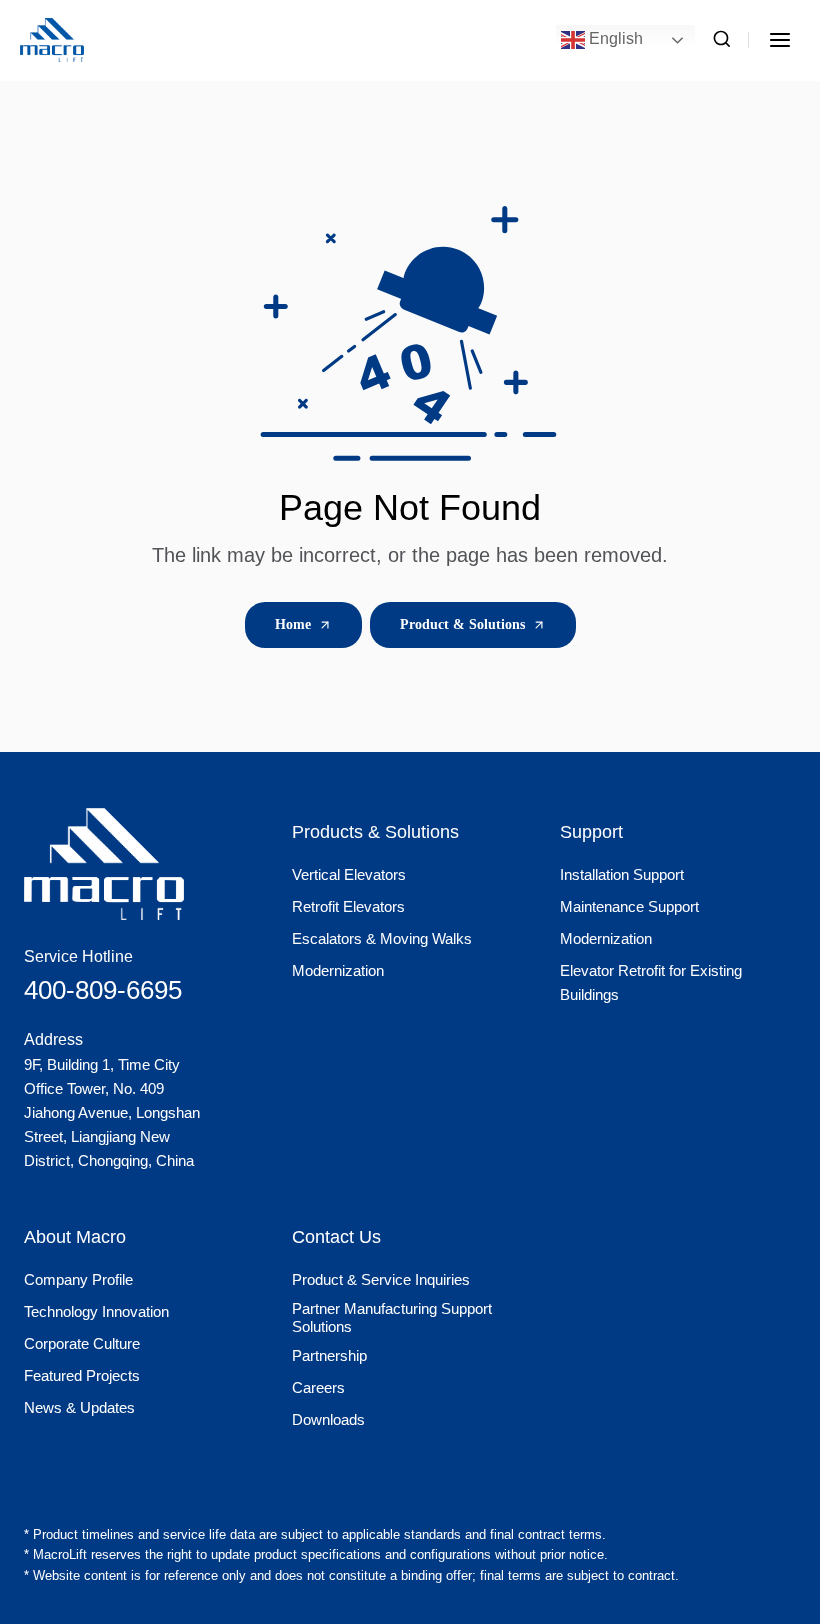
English (614, 38)
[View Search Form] (722, 40)
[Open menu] (779, 39)
